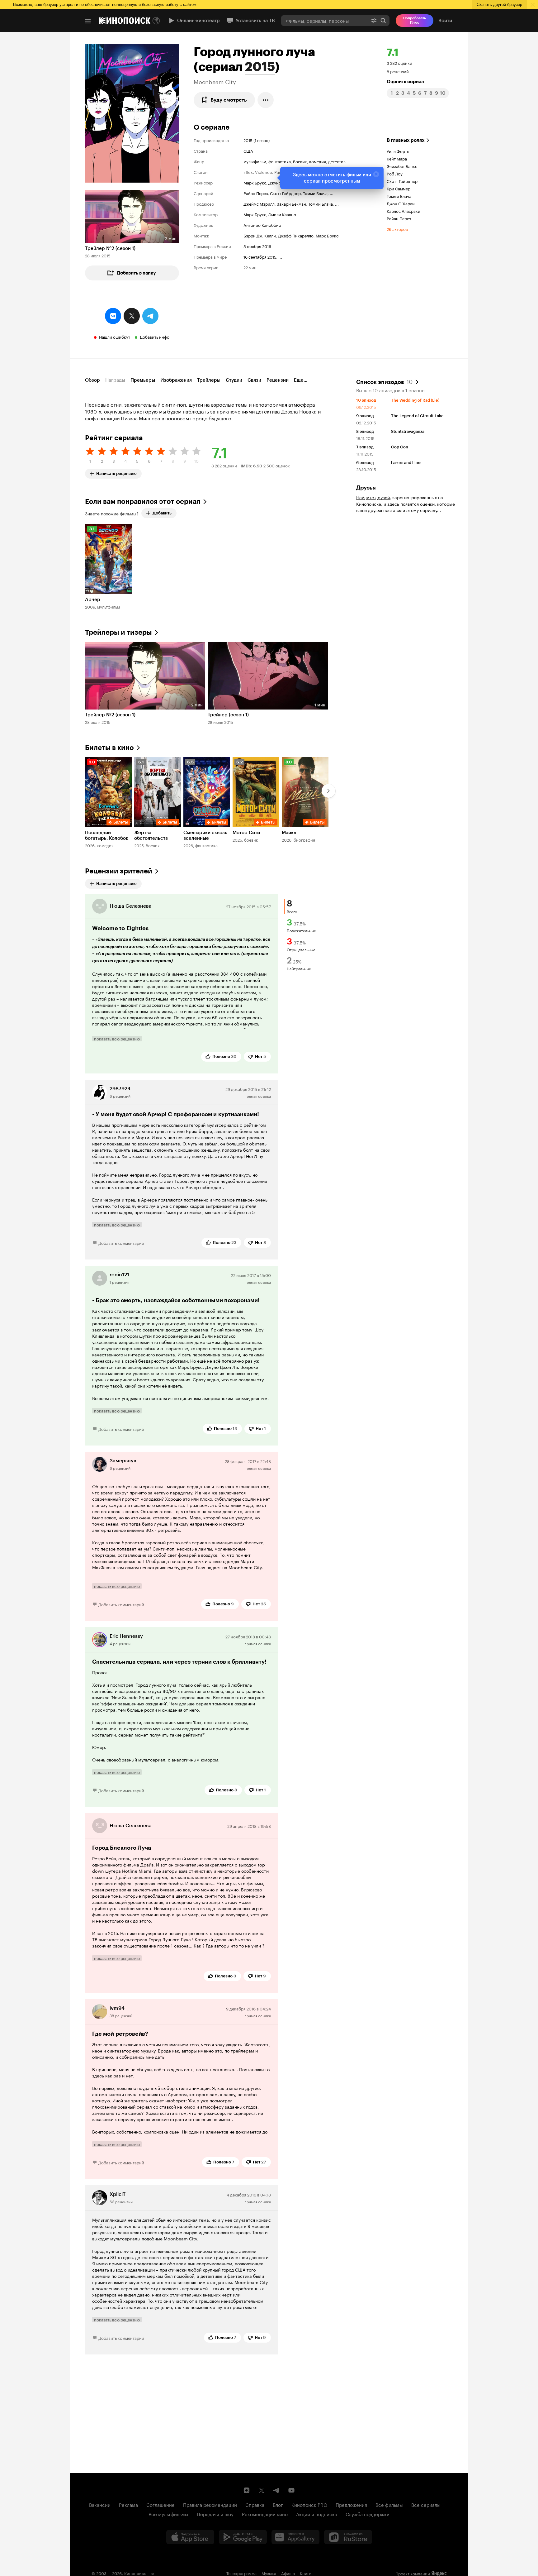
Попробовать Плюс (415, 20)
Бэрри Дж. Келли (260, 235)
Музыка (269, 2573)
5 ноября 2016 (257, 246)
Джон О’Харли (401, 203)
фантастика (280, 161)
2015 (260, 67)
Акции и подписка (317, 2514)
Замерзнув (123, 1461)
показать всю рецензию (117, 1039)
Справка (255, 2504)
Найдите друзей (373, 497)
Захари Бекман (291, 203)
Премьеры (143, 380)
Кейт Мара (397, 158)
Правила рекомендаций (210, 2504)
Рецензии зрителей (119, 871)
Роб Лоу (395, 173)
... (332, 193)
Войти (445, 21)
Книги (306, 2573)
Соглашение (160, 2504)
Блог (278, 2504)
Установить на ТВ (255, 21)
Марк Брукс (255, 182)
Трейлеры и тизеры (118, 632)
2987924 (120, 1089)
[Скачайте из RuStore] (348, 2537)
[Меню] (88, 21)
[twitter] (132, 316)
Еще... (301, 380)
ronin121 (119, 1275)
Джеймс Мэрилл (259, 203)
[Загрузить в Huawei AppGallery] (295, 2537)
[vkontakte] (113, 316)
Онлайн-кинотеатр (198, 21)
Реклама (128, 2504)
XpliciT (118, 2194)
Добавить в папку (136, 273)
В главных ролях (406, 140)
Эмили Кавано (282, 214)
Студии (234, 380)
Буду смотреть (229, 100)
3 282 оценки (399, 63)
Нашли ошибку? (115, 337)
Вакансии (100, 2504)
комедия (318, 161)
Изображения (176, 380)
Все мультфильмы (168, 2514)
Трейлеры (209, 380)
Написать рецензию (116, 472)
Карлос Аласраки (404, 211)
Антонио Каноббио (262, 225)
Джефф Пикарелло (296, 235)
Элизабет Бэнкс (402, 166)
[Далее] (328, 791)
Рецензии (278, 380)
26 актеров (397, 229)
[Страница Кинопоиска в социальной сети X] (262, 2490)
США (248, 151)
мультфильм (255, 161)
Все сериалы (426, 2504)
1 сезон (262, 140)
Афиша (288, 2573)
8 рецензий (398, 71)
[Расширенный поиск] (374, 20)
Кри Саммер (399, 188)
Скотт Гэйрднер (285, 193)
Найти (383, 20)
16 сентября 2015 (260, 256)
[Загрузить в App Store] (190, 2537)
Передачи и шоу (215, 2514)
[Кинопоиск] (125, 21)
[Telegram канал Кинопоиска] (276, 2490)
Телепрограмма (241, 2573)
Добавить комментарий (121, 1243)
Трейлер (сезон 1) (228, 715)
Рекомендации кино (265, 2514)
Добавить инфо (155, 337)
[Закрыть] (376, 174)
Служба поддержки (368, 2514)
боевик (300, 161)
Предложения (351, 2504)
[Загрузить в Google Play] (243, 2537)
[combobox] (324, 20)
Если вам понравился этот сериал (143, 502)
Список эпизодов (384, 381)
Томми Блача (315, 193)
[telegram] (150, 316)
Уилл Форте (398, 151)
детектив (337, 161)
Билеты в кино (109, 748)
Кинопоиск (135, 2573)
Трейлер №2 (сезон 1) (110, 248)
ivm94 (117, 2008)
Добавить (162, 513)
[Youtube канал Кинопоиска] (291, 2490)
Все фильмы (389, 2504)
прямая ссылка (258, 1096)
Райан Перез (256, 193)
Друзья (366, 488)
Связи (254, 380)
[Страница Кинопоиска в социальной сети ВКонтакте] (247, 2490)
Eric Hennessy (126, 1636)
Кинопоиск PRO (309, 2504)
